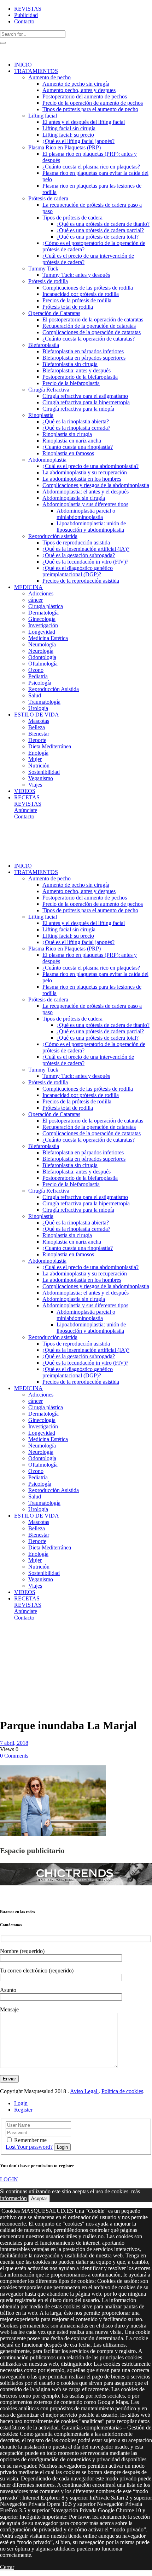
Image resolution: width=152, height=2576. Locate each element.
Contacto (24, 21)
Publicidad (26, 15)
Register (23, 2110)
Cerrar (7, 2567)
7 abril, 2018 (14, 1743)
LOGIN (9, 2179)
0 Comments (14, 1756)
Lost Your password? (29, 2147)
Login (21, 2103)
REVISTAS (28, 9)
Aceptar (39, 2198)
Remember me (30, 2140)
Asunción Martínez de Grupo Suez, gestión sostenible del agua (15, 1665)
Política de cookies (122, 2091)
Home (7, 1636)
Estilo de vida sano (17, 1639)
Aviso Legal (84, 2091)
